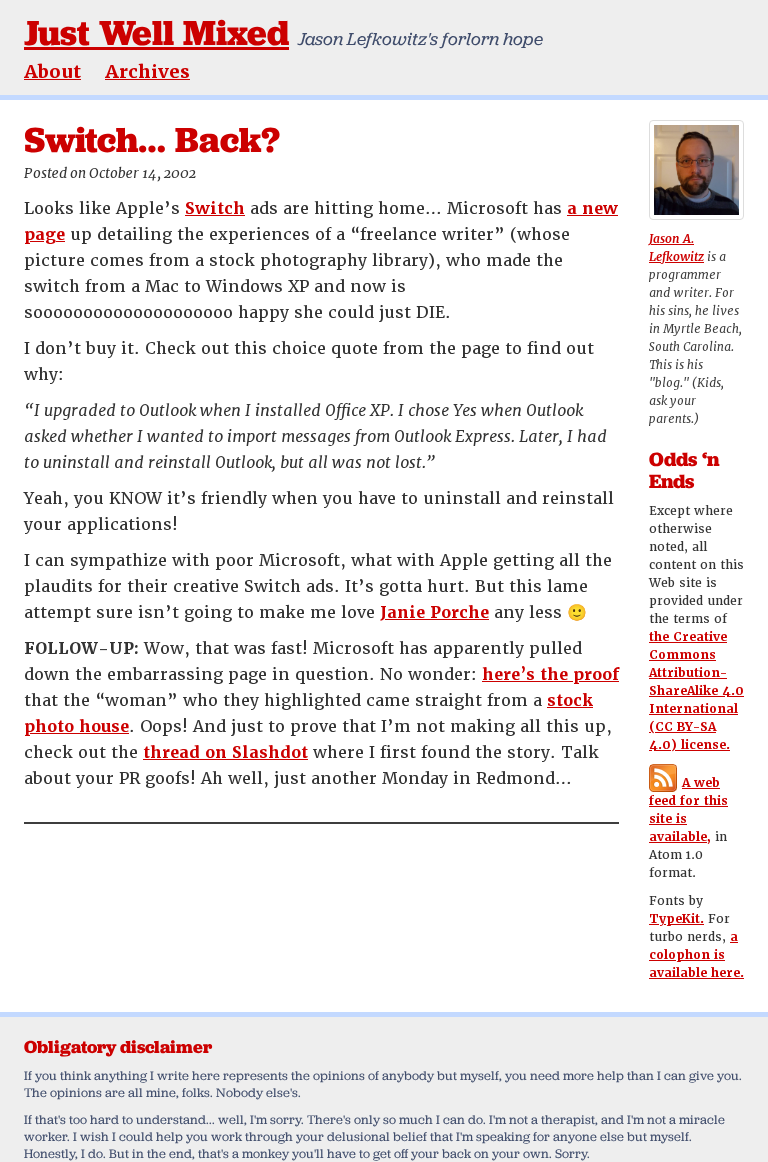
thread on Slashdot (225, 752)
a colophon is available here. (696, 955)
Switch (215, 208)
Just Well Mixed (156, 32)
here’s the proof (550, 674)
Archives (147, 71)
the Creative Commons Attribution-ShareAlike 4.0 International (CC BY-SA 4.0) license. (696, 691)
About (52, 71)
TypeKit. (676, 919)
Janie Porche (434, 612)
